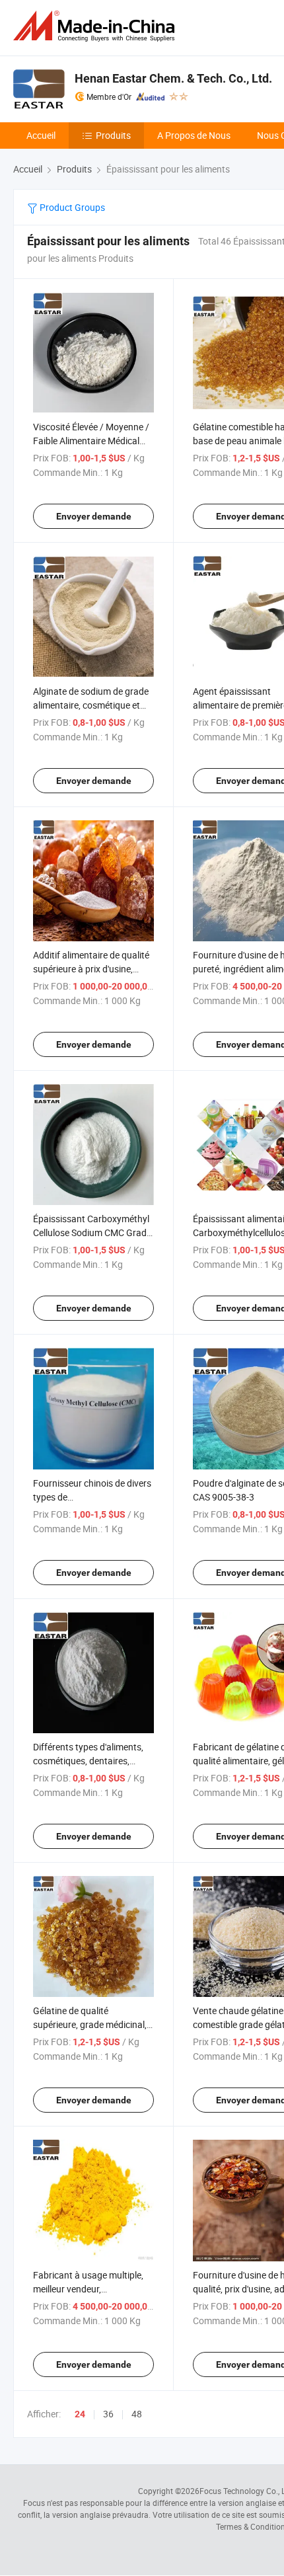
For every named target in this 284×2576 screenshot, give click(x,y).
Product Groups (71, 207)
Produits (113, 135)
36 (108, 2414)
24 (80, 2414)
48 (137, 2414)
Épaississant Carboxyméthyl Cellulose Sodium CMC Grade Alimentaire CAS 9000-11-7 (92, 1232)
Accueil (41, 135)
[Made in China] (96, 26)
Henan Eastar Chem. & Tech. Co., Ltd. (173, 78)
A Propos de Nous (194, 135)
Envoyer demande (94, 516)
